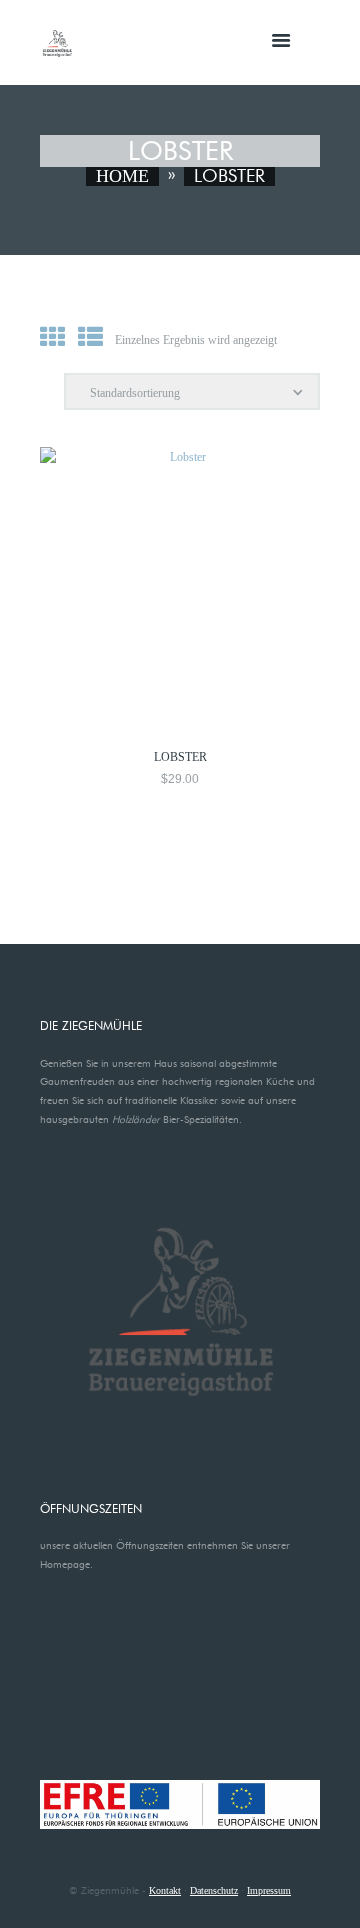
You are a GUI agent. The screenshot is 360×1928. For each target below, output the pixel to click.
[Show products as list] (90, 337)
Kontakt (165, 1890)
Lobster (180, 757)
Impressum (269, 1890)
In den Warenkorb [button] (180, 483)
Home (122, 176)
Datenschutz (214, 1890)
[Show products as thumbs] (52, 337)
